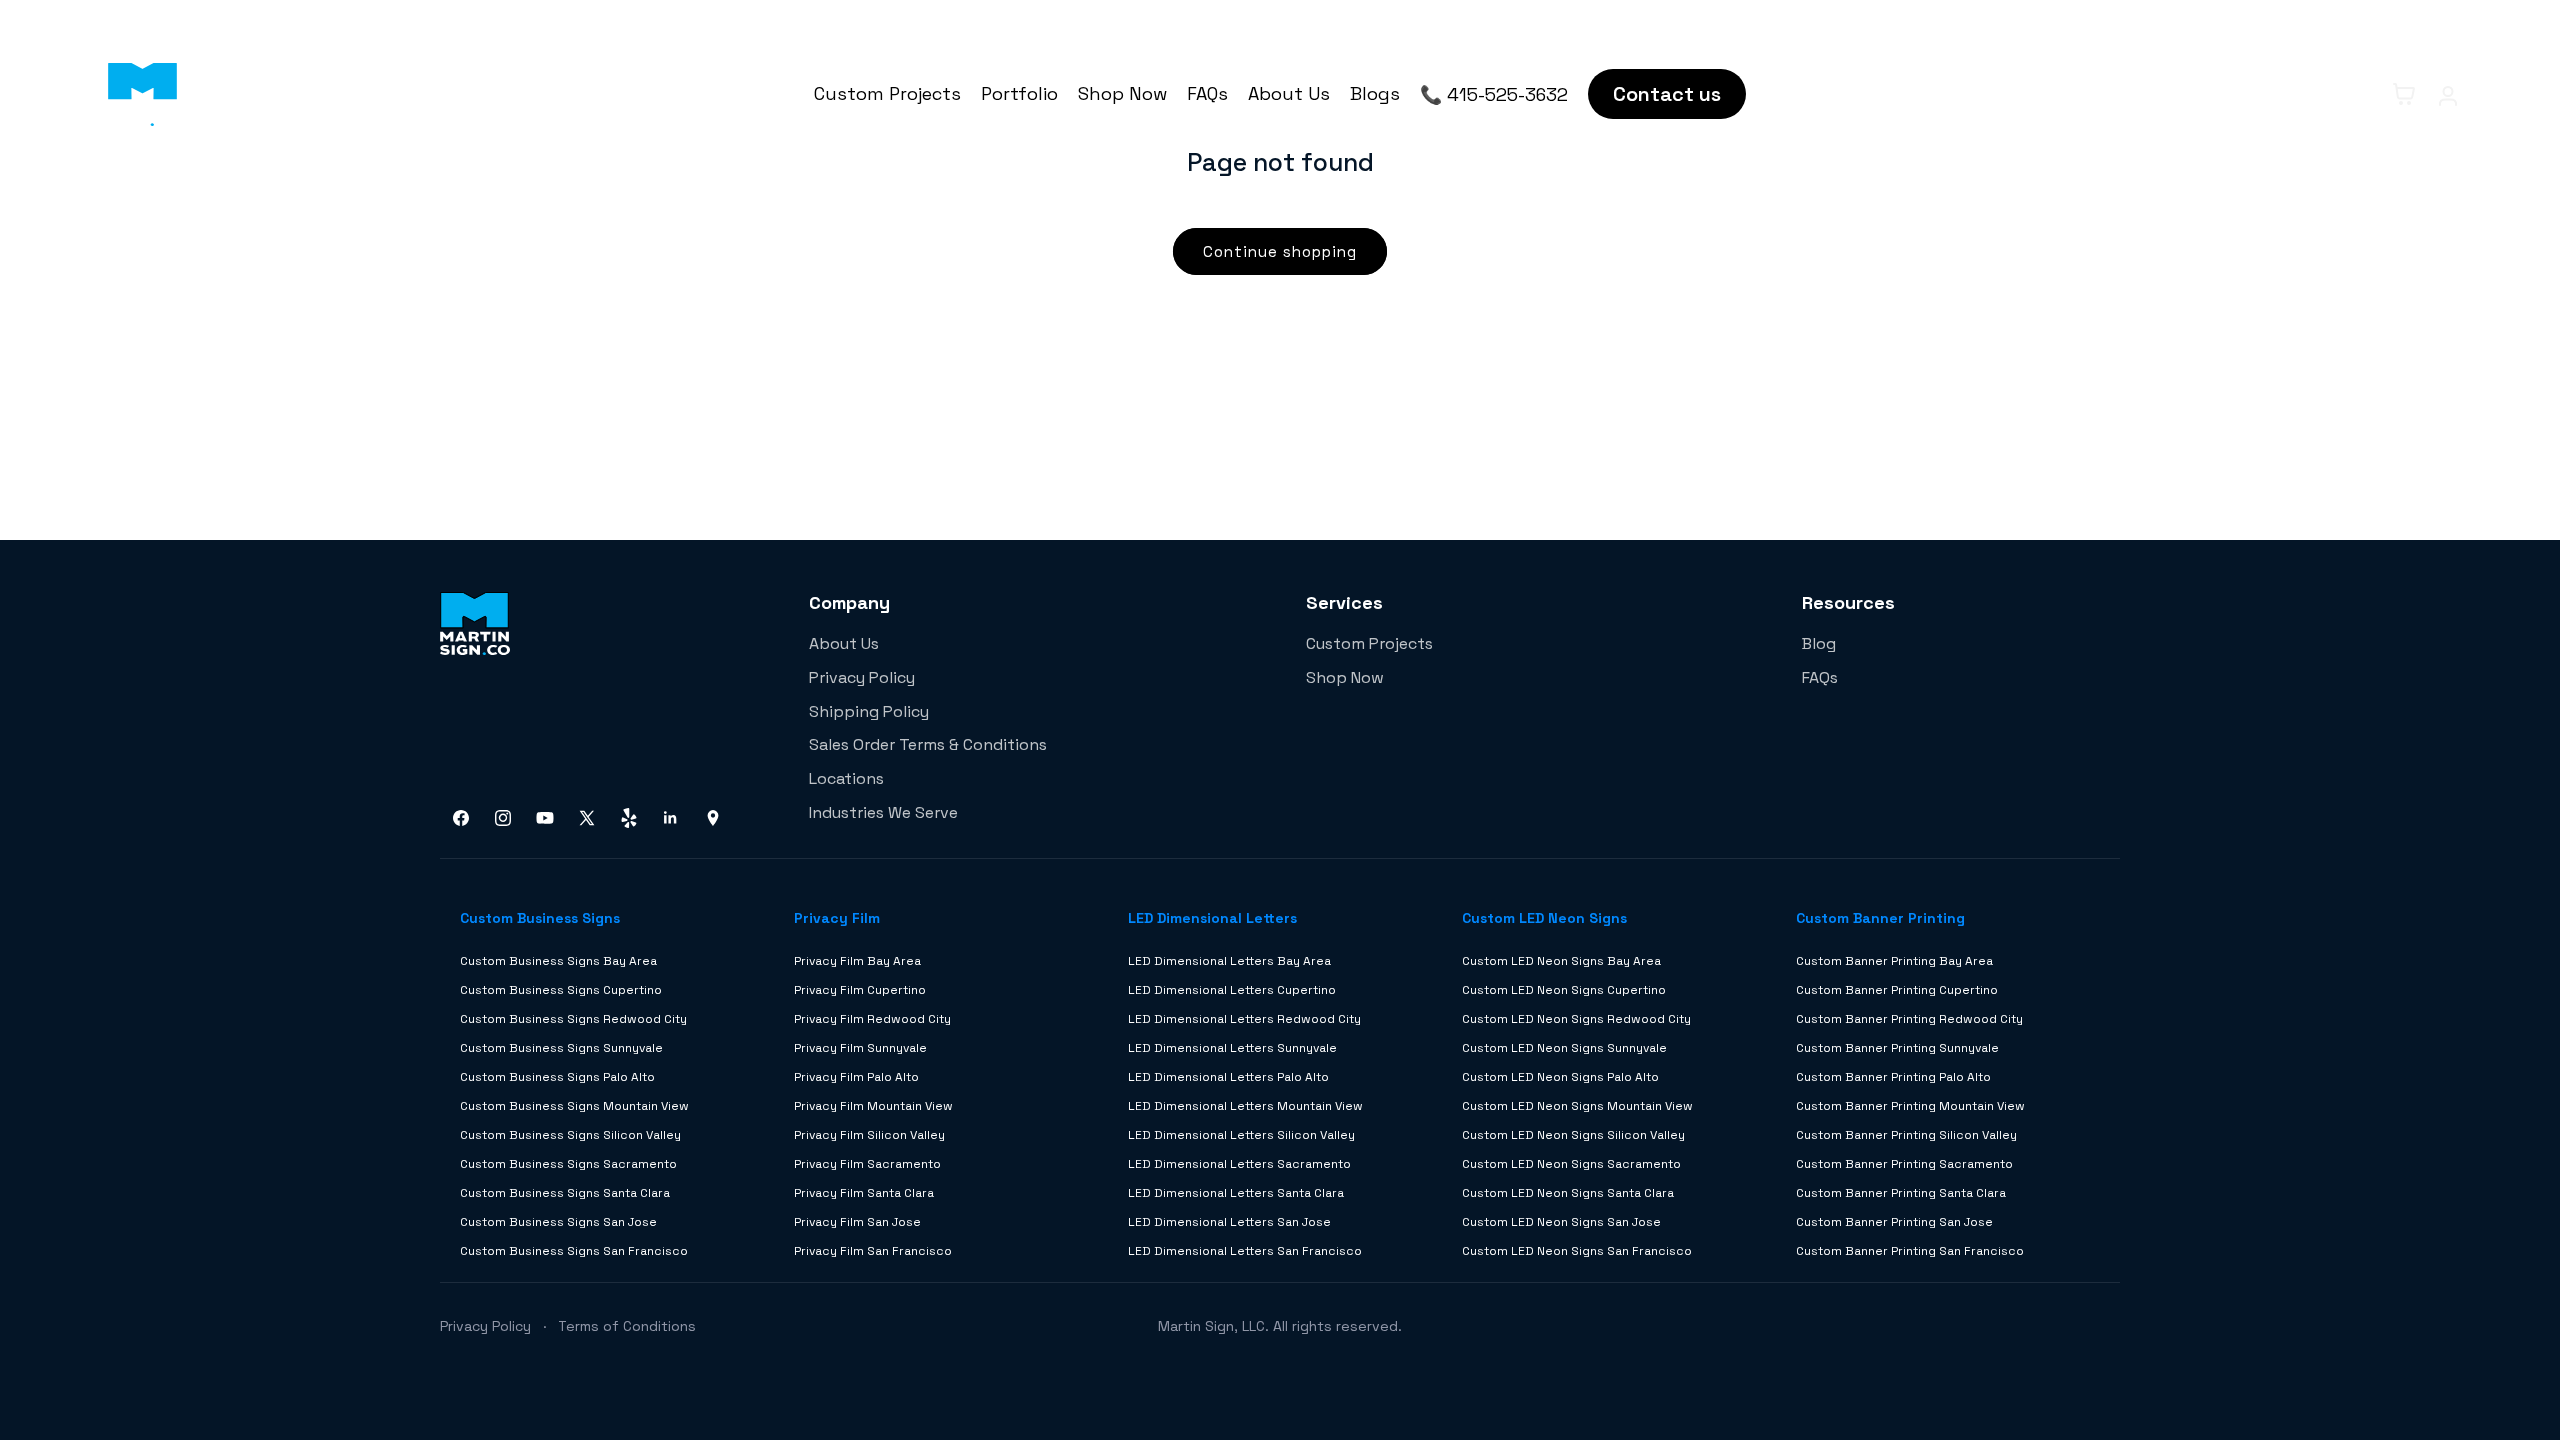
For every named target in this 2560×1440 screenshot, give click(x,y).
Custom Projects (887, 93)
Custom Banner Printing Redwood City (1909, 1019)
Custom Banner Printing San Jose (1894, 1222)
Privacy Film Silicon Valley (869, 1135)
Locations (846, 778)
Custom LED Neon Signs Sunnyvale (1564, 1048)
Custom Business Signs (540, 918)
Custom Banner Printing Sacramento (1904, 1164)
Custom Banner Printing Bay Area (1894, 961)
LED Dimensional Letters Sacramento (1239, 1164)
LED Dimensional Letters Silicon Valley (1241, 1135)
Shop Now (1122, 93)
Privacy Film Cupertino (860, 990)
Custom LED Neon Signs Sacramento (1571, 1164)
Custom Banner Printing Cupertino (1897, 990)
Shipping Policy (869, 711)
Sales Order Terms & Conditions (928, 744)
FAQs (1207, 93)
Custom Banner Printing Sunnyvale (1897, 1048)
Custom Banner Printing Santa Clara (1901, 1193)
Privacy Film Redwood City (872, 1019)
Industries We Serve (883, 812)
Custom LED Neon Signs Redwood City (1576, 1019)
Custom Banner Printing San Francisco (1910, 1251)
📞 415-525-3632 (1494, 94)
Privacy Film (837, 918)
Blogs (1375, 93)
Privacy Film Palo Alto (856, 1077)
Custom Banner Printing (1880, 918)
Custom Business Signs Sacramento (568, 1164)
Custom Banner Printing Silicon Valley (1906, 1135)
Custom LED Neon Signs (1544, 918)
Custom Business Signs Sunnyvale (561, 1048)
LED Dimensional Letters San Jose (1229, 1222)
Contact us (1667, 94)
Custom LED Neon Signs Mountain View (1577, 1106)
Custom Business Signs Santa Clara (565, 1193)
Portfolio (1019, 93)
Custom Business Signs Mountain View (574, 1106)
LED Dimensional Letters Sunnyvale (1232, 1048)
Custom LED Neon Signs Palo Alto (1560, 1077)
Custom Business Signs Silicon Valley (570, 1135)
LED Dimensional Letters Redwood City (1244, 1019)
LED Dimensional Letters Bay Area (1229, 961)
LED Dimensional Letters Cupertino (1232, 990)
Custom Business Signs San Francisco (574, 1251)
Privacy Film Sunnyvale (860, 1048)
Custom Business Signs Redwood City (573, 1019)
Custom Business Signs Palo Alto (557, 1077)
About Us (1289, 93)
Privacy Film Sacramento (867, 1164)
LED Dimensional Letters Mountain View (1245, 1106)
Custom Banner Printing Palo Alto (1893, 1077)
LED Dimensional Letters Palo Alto (1228, 1077)
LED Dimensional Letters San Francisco (1245, 1251)
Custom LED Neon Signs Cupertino (1564, 990)
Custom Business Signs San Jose (558, 1222)
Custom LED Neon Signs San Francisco (1577, 1251)
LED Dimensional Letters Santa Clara (1236, 1193)
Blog (1819, 643)
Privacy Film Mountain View (873, 1106)
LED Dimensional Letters (1212, 918)
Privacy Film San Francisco (873, 1251)
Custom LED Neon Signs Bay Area (1561, 961)
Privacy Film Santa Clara (864, 1193)
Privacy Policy (862, 677)
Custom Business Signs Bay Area (558, 961)
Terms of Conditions (627, 1326)
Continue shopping (1280, 251)
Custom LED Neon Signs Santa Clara (1568, 1193)
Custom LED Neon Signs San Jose (1561, 1222)
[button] (2360, 94)
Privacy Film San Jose (857, 1222)
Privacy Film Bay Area (857, 961)
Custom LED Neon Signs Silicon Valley (1573, 1135)
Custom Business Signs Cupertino (561, 990)
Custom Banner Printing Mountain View (1910, 1106)
